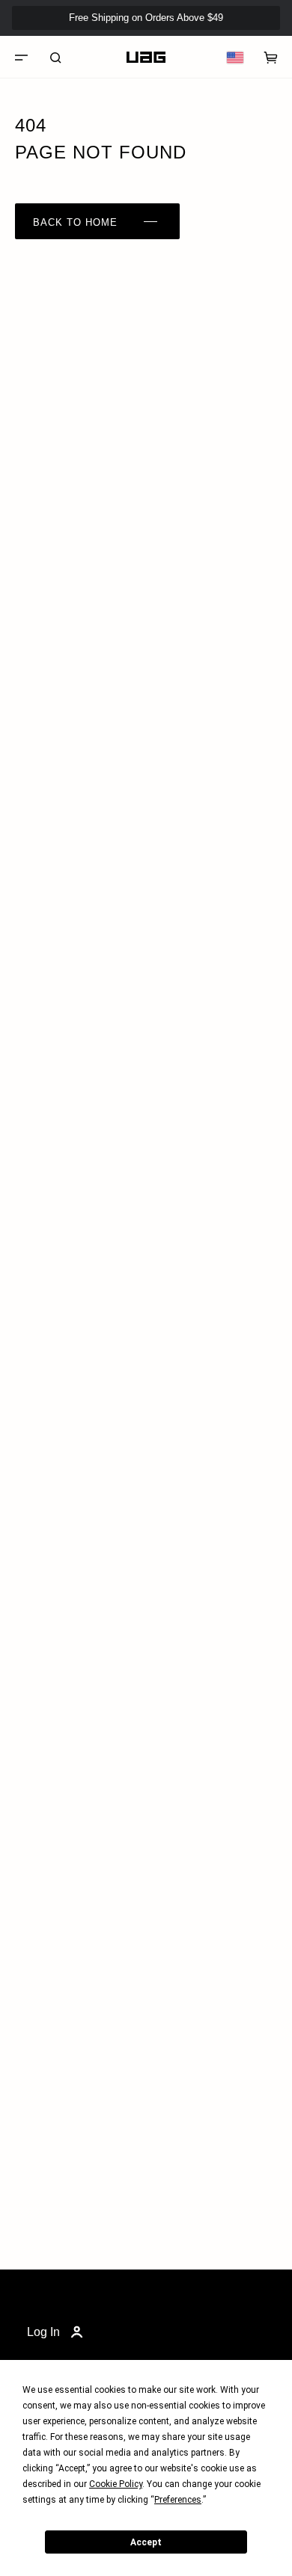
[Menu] (21, 58)
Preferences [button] (178, 2500)
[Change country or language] (235, 58)
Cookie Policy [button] (116, 2484)
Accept (146, 2542)
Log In (43, 2332)
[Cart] (271, 58)
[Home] (146, 58)
